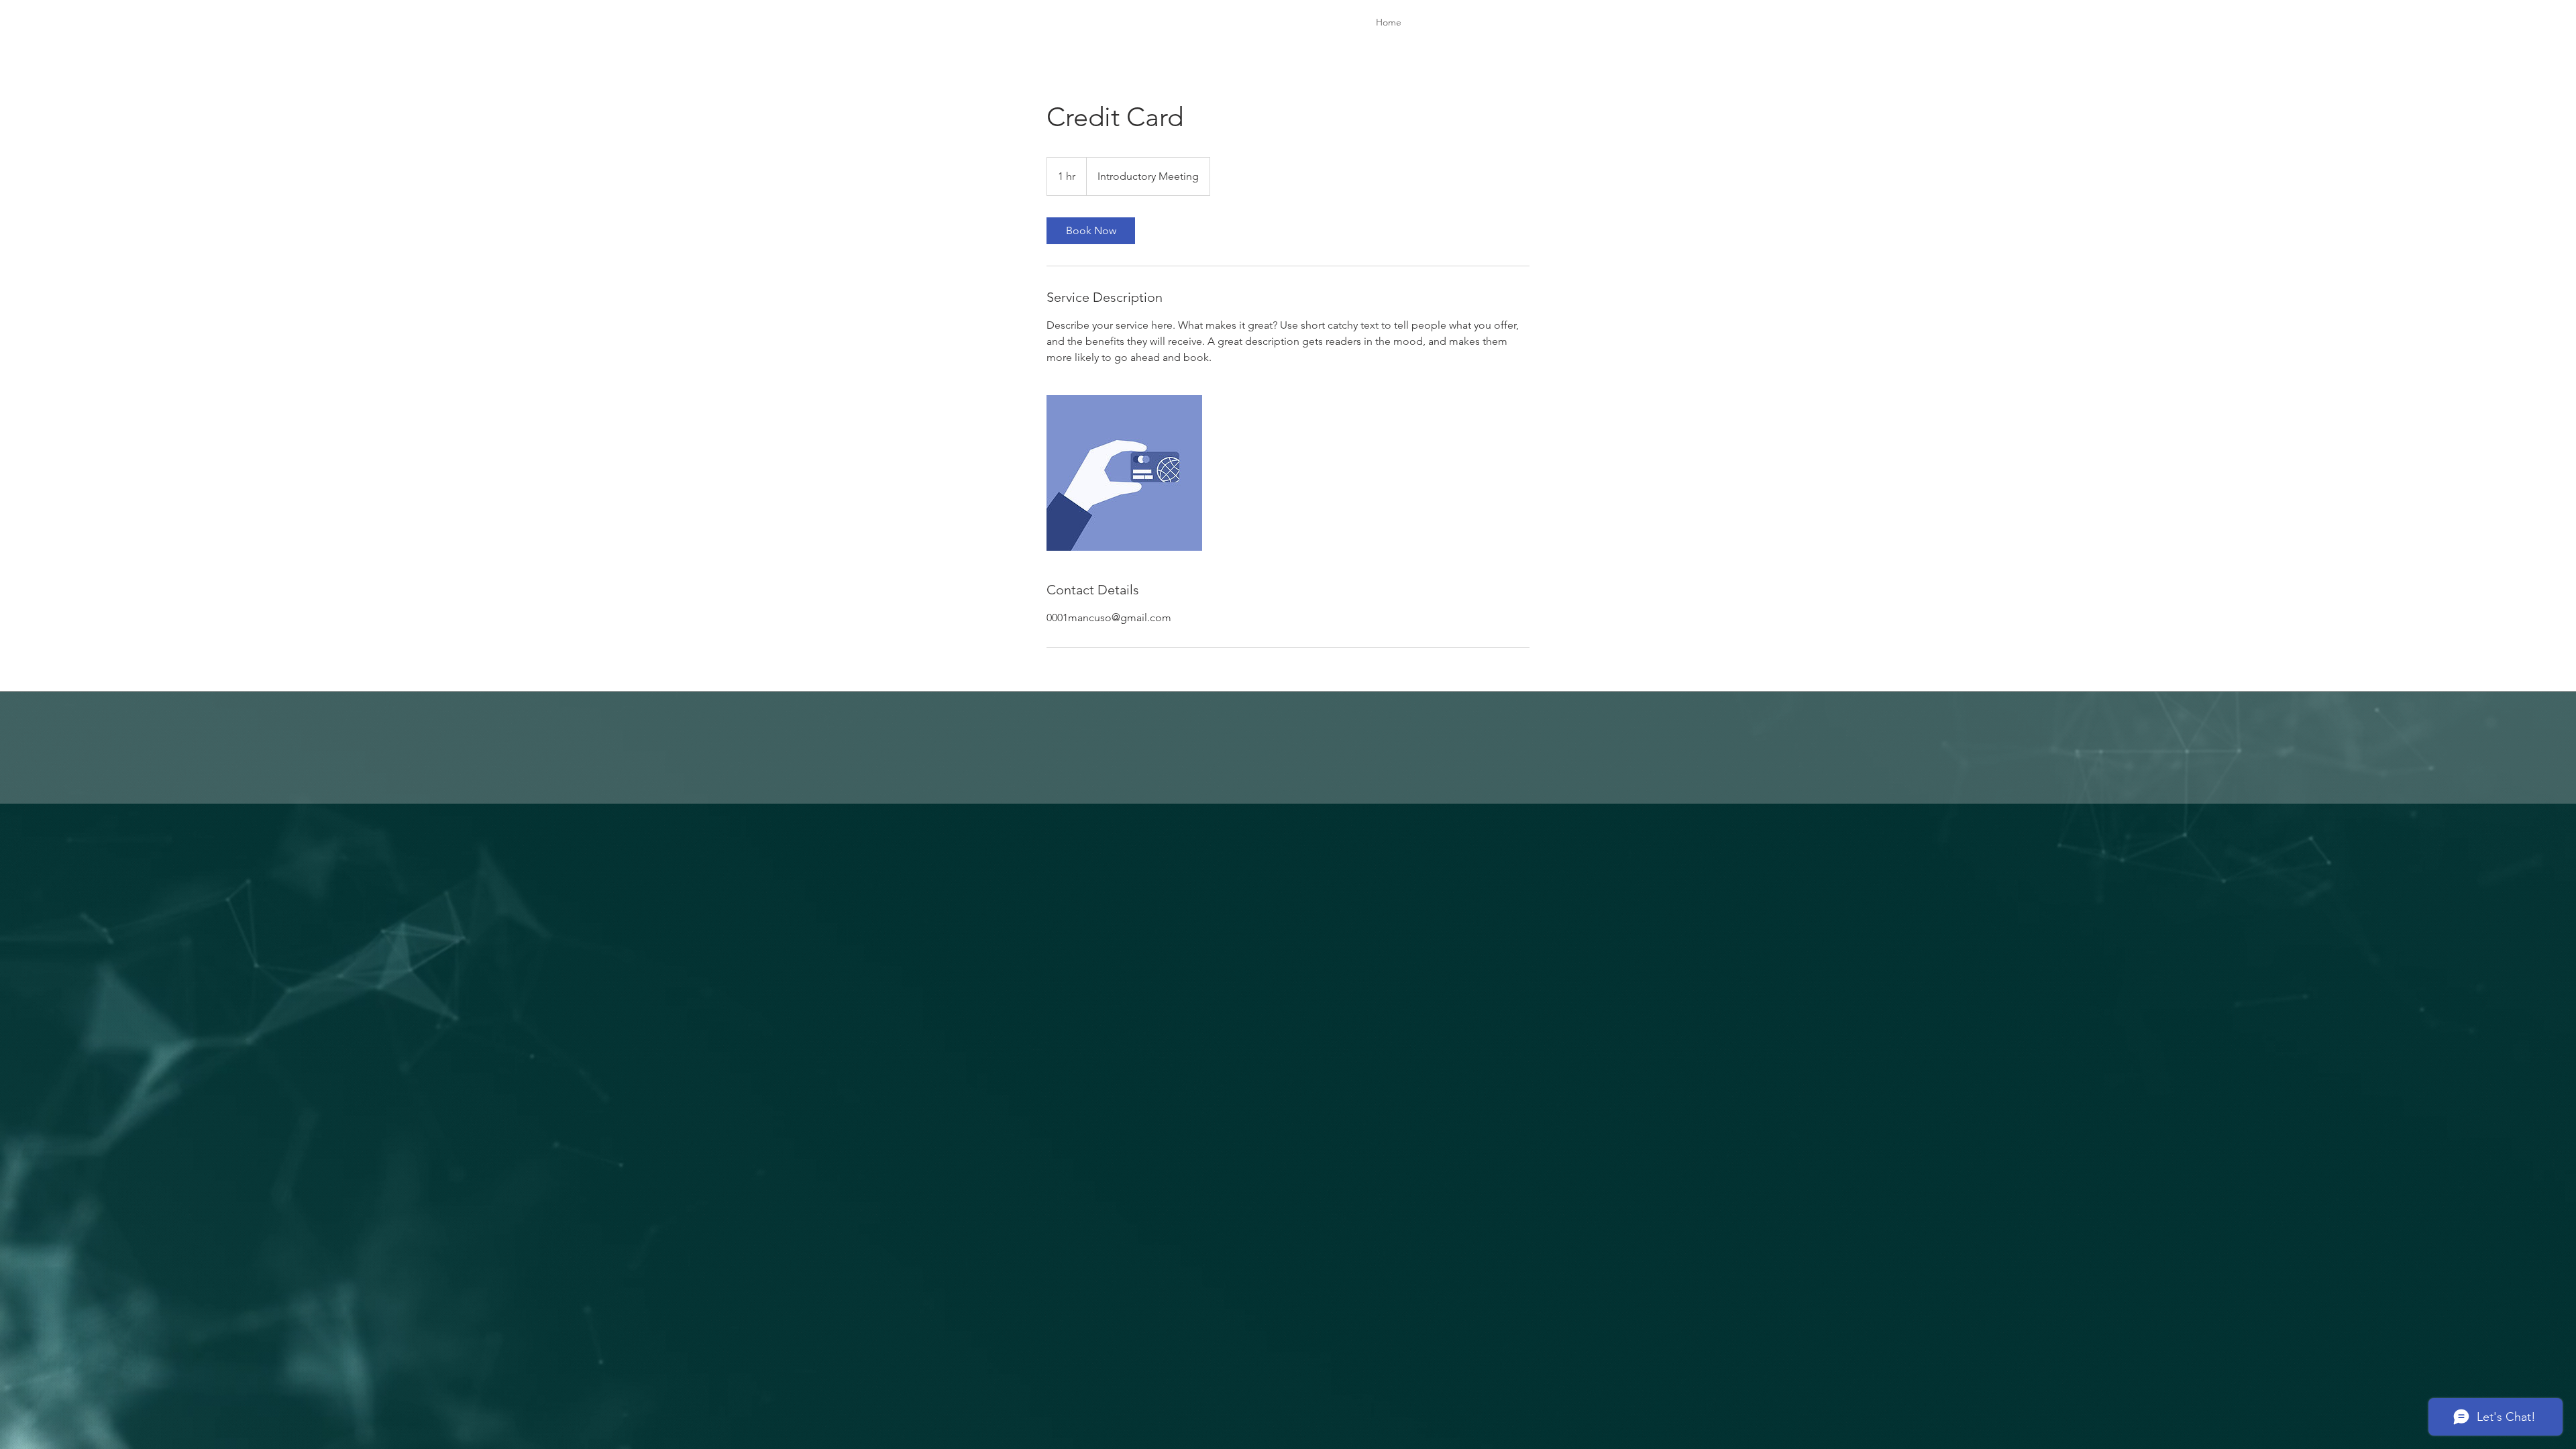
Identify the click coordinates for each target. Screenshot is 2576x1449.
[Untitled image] (1124, 473)
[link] (1091, 231)
